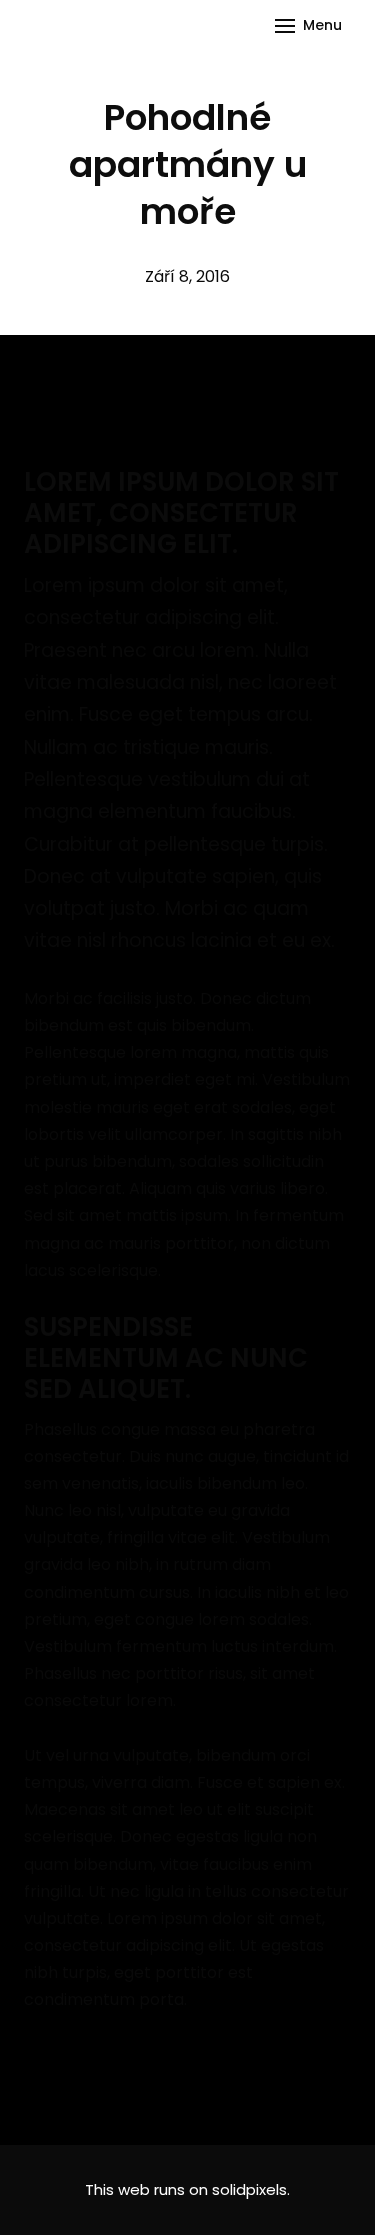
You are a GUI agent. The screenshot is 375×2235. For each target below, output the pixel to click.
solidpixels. (251, 2189)
